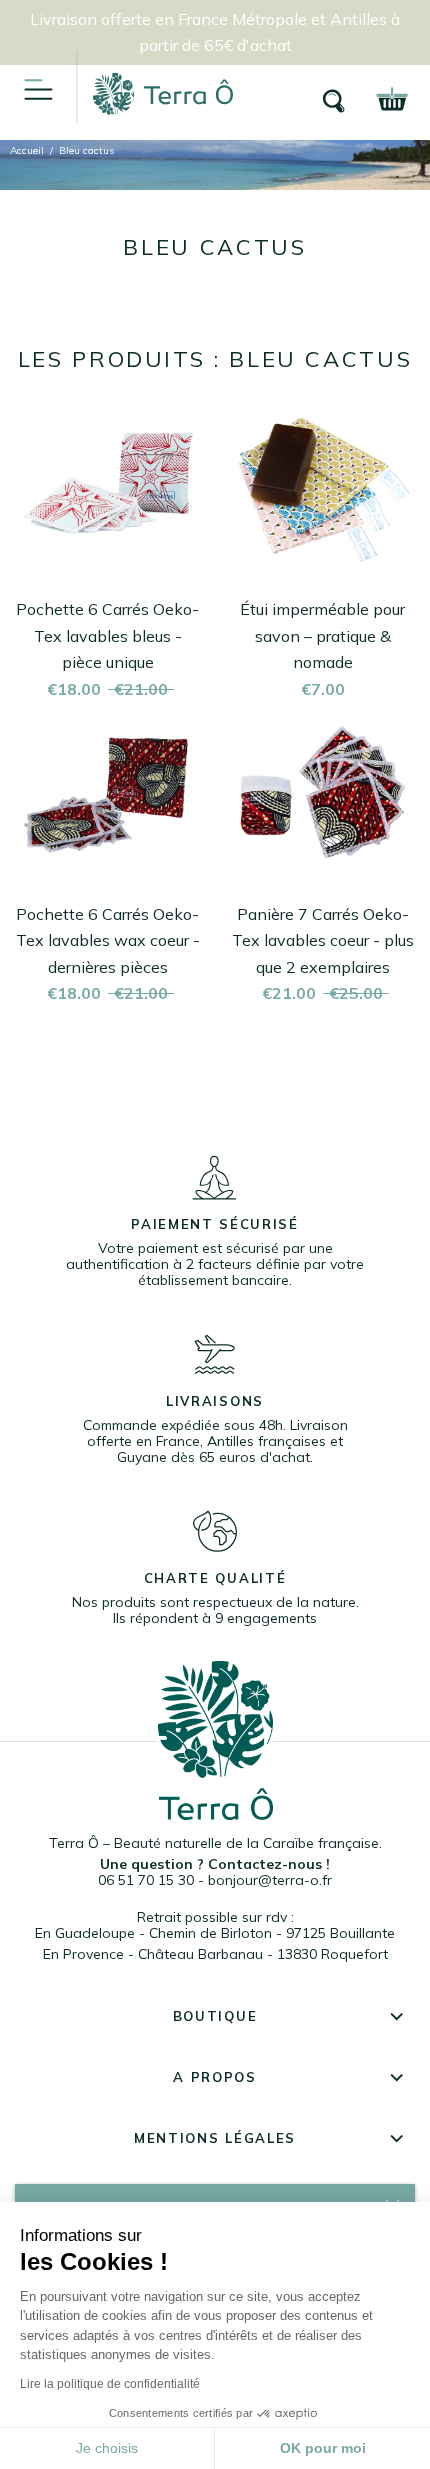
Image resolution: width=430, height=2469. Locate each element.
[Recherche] (334, 100)
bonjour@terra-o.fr (270, 1880)
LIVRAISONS (215, 1401)
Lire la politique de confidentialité (110, 2384)
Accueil (27, 150)
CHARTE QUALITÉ (215, 1578)
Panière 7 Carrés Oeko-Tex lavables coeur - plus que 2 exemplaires (323, 940)
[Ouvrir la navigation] (38, 88)
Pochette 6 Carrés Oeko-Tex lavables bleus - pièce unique (107, 635)
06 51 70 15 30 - (153, 1880)
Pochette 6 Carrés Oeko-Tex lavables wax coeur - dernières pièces (108, 940)
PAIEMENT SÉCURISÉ (215, 1224)
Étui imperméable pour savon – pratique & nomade (322, 635)
